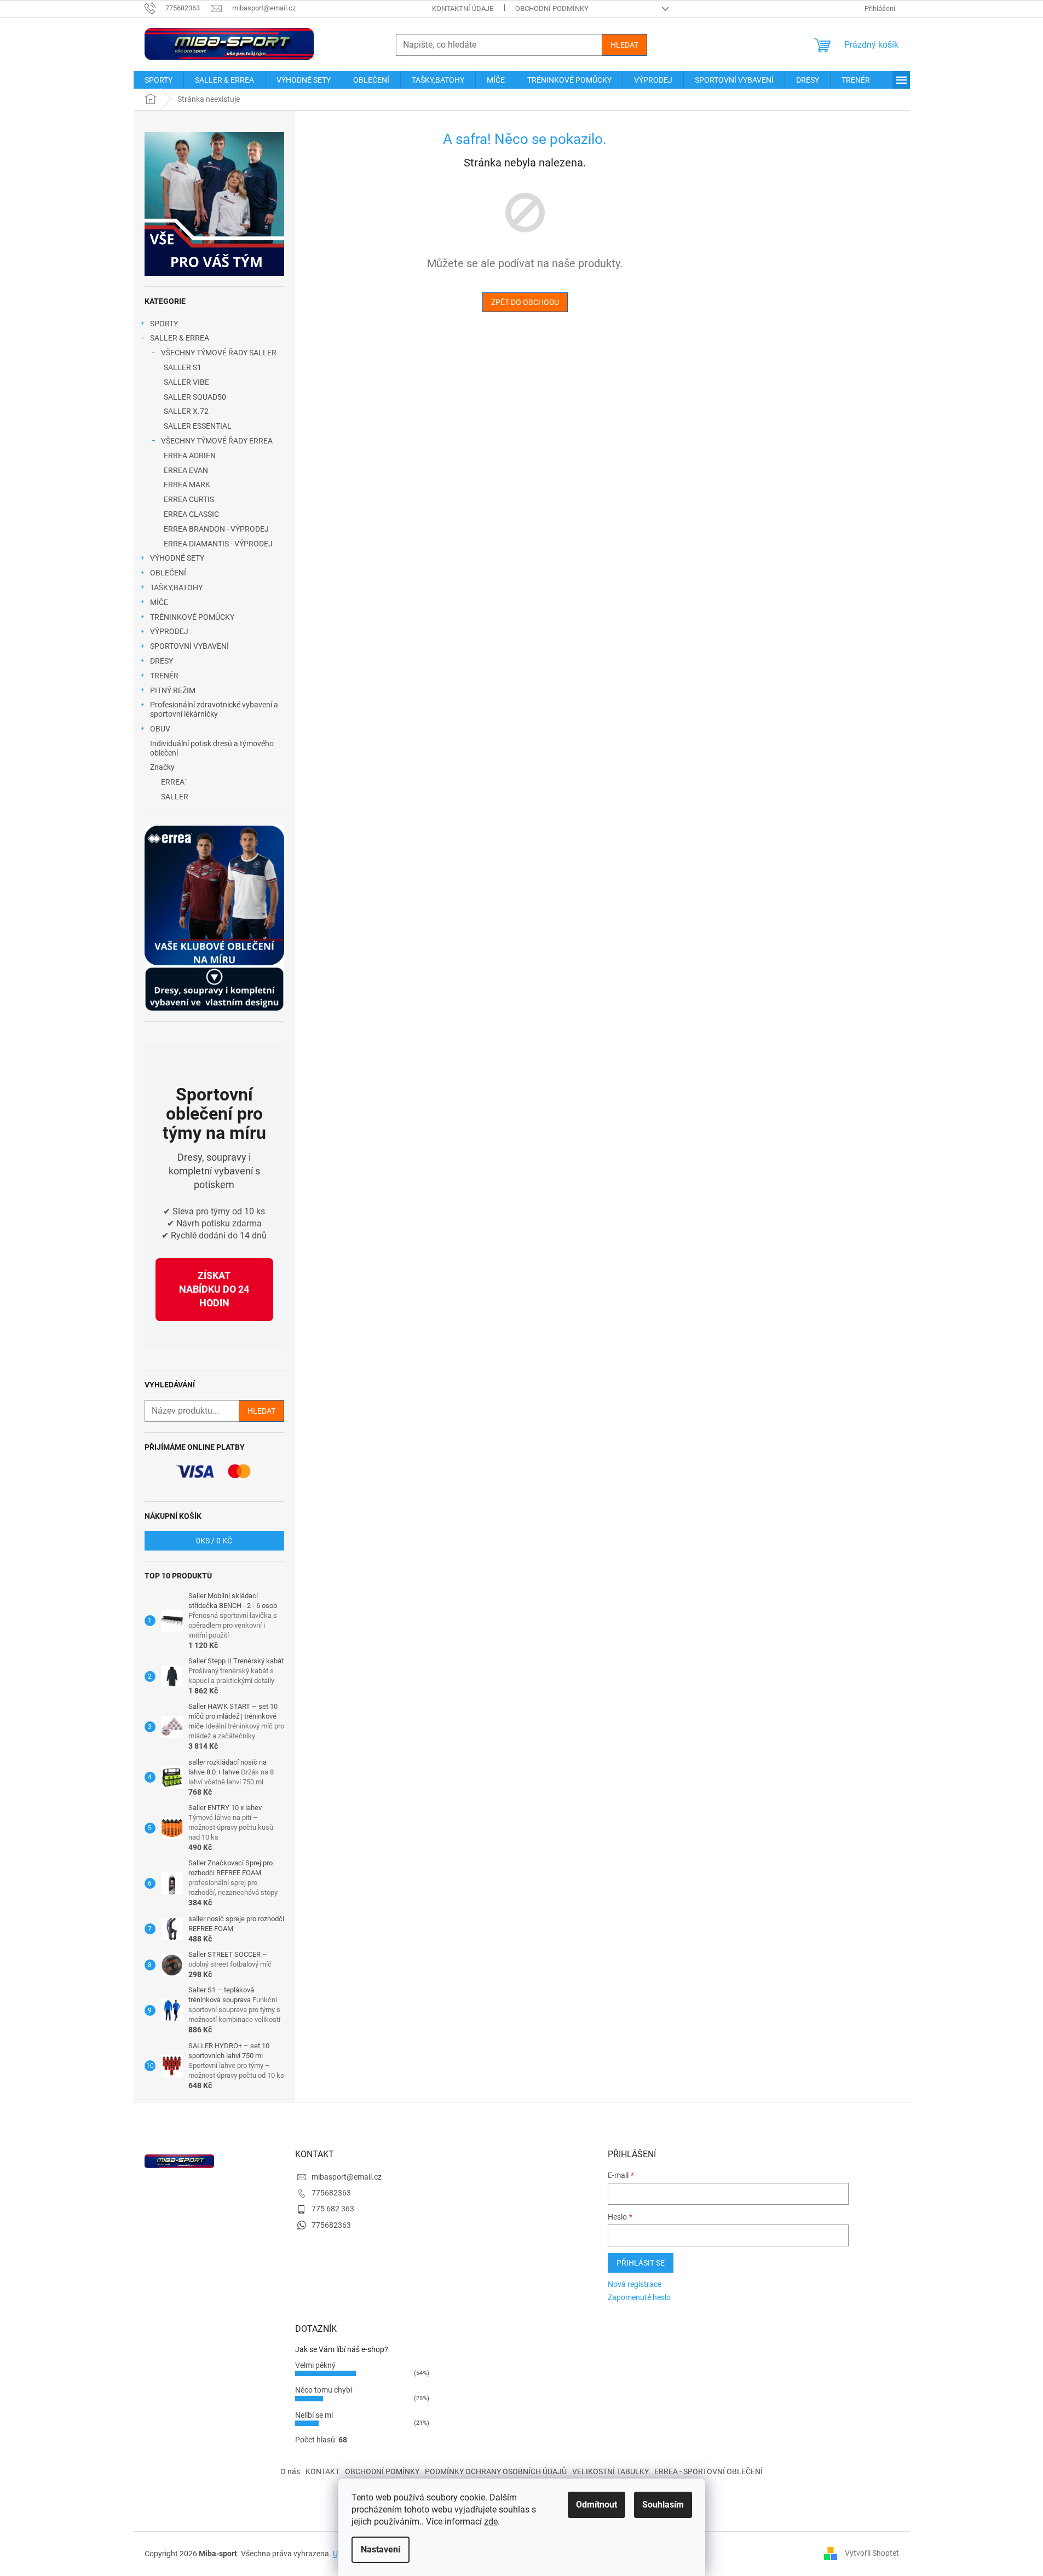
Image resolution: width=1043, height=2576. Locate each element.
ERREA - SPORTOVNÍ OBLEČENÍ (708, 2471)
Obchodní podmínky (552, 8)
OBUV (160, 729)
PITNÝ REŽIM (173, 690)
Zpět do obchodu (525, 302)
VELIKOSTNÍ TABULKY (610, 2471)
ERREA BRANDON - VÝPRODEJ (216, 529)
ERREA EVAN (186, 470)
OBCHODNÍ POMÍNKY (382, 2471)
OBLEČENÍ (168, 573)
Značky (162, 767)
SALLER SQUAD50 (195, 397)
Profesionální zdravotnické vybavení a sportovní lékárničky (214, 709)
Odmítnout (597, 2505)
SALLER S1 (183, 367)
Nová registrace (635, 2284)
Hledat (624, 45)
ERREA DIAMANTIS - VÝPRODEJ (218, 544)
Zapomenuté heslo (639, 2297)
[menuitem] (159, 80)
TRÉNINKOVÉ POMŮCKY (192, 617)
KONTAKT (322, 2471)
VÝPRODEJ (169, 631)
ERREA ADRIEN (190, 456)
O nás (290, 2471)
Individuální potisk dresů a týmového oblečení (212, 748)
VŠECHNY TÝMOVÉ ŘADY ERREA (217, 441)
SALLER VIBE (186, 382)
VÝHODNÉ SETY (177, 558)
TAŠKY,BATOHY (176, 587)
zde (491, 2522)
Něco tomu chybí (324, 2390)
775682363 (331, 2193)
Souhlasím (663, 2505)
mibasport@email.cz (347, 2177)
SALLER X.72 (186, 411)
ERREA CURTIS (189, 499)
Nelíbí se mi (314, 2415)
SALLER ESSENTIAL (198, 426)
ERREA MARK (187, 485)
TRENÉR (164, 676)
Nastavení (381, 2549)
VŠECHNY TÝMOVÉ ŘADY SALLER (219, 353)
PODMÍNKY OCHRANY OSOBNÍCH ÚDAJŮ (496, 2471)
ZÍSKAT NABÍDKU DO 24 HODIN (214, 1289)
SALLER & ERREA (180, 338)
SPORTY (164, 324)
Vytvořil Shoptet (872, 2553)
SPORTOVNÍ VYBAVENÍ (189, 646)
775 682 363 (333, 2209)
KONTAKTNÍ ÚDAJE (463, 8)
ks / (214, 1541)
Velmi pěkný (315, 2365)
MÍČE (159, 602)
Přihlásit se (641, 2263)
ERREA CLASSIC (191, 514)
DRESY (162, 661)
